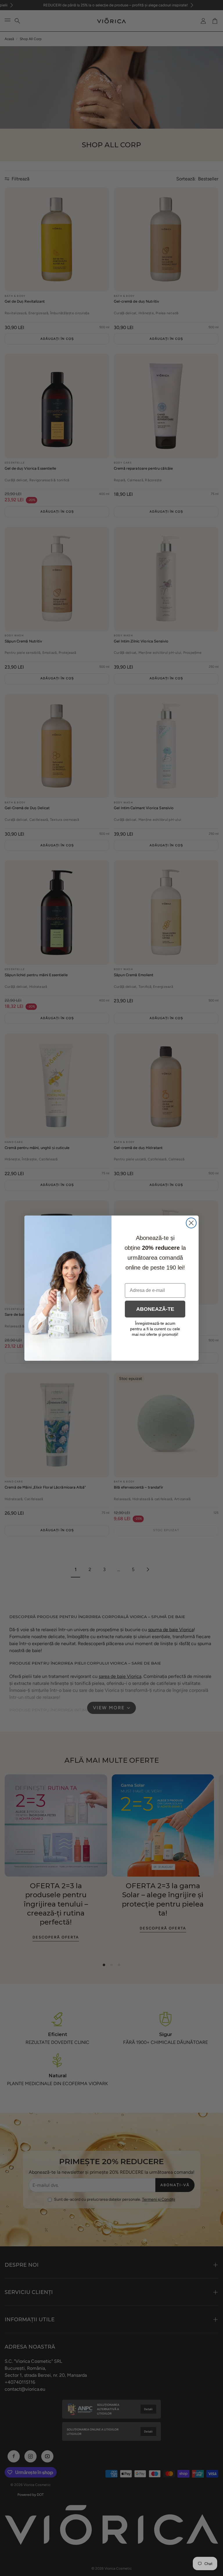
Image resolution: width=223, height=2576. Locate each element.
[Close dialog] (191, 1223)
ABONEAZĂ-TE (155, 1309)
